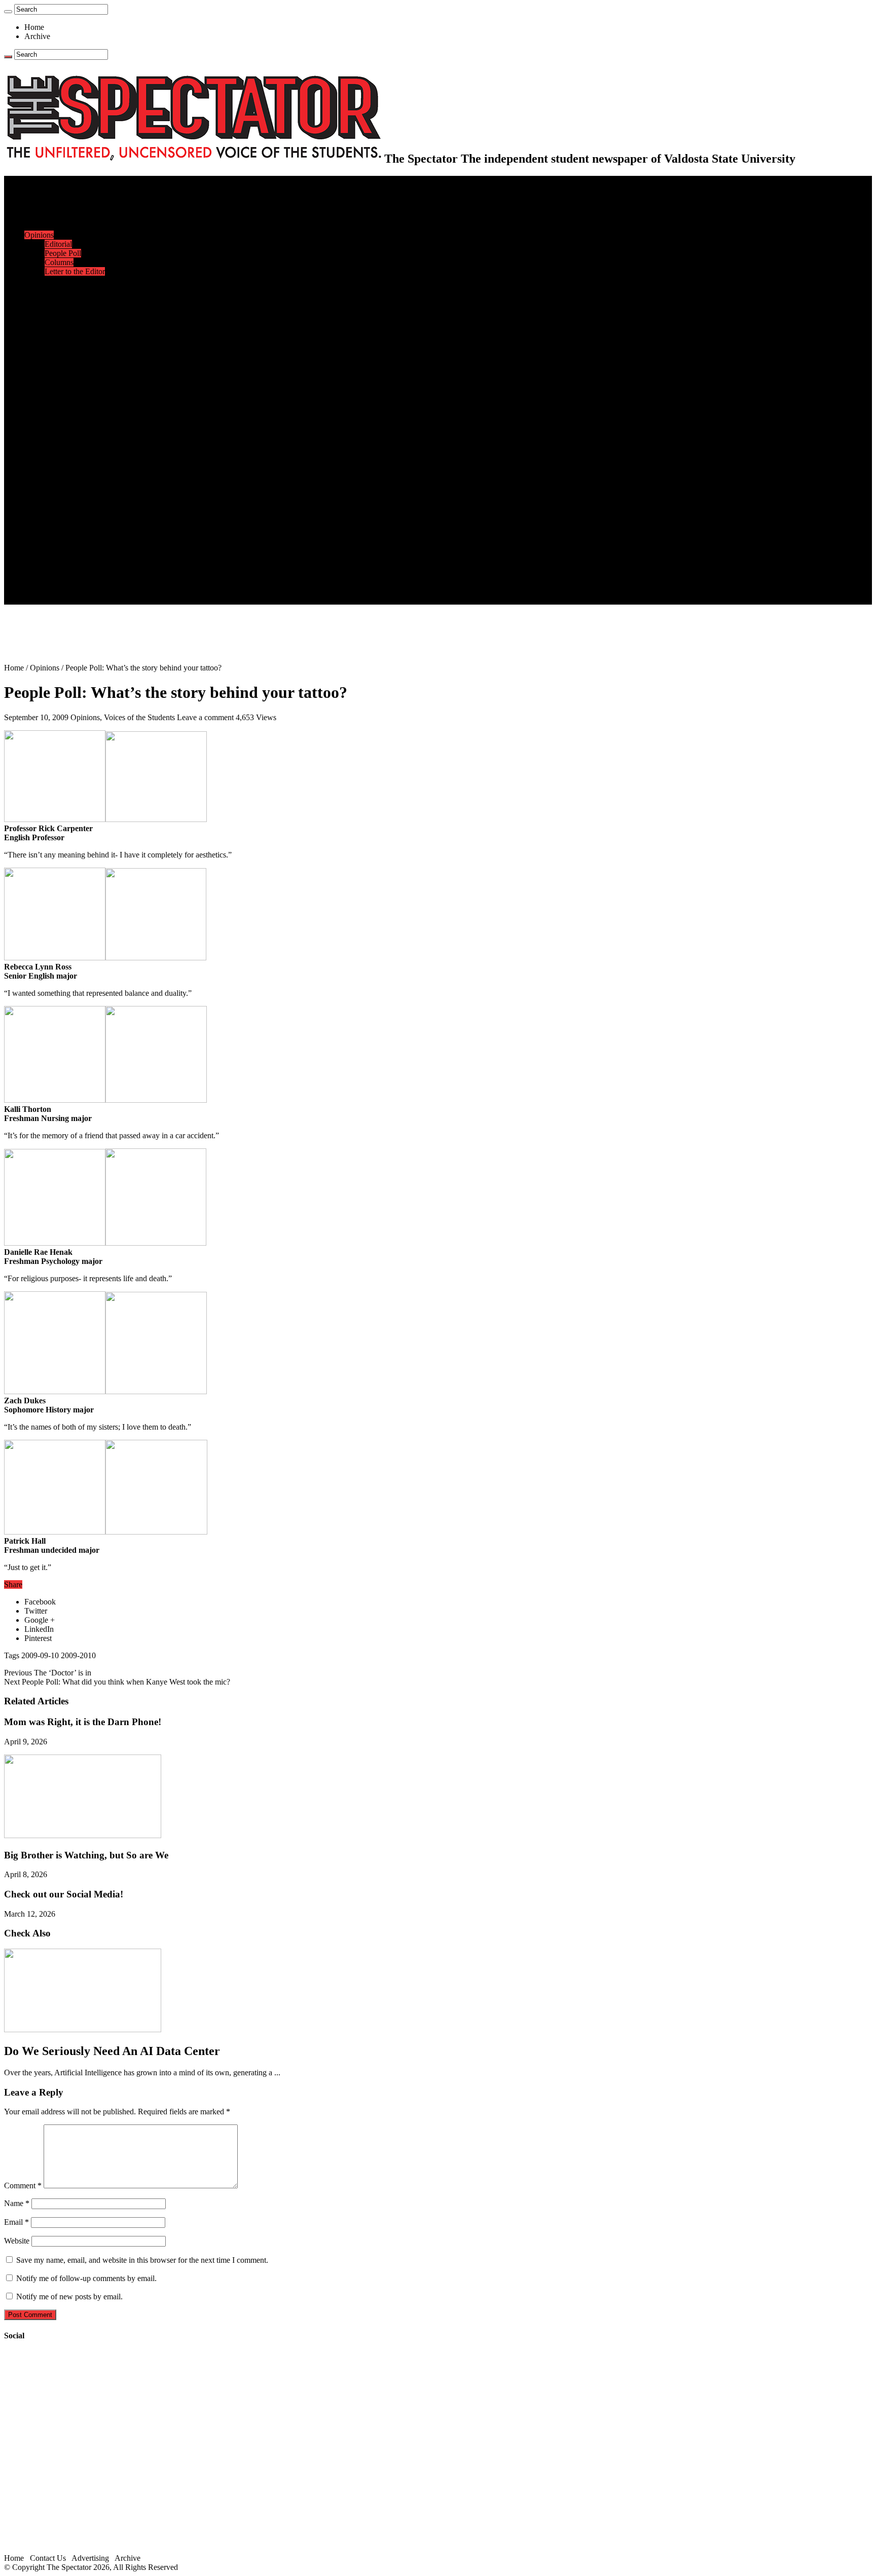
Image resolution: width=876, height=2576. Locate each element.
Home (34, 27)
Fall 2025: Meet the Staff (84, 572)
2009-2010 (78, 1655)
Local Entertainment (77, 481)
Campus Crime (69, 208)
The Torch (41, 536)
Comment (23, 2186)
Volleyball (61, 417)
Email (16, 2222)
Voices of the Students (139, 717)
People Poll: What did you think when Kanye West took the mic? (117, 1682)
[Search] (8, 12)
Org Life (59, 317)
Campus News (68, 299)
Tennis (55, 436)
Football (58, 363)
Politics (56, 217)
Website (17, 2241)
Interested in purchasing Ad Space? (101, 600)
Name (17, 2203)
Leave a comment (205, 717)
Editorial (58, 244)
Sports (34, 335)
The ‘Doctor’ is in (48, 1673)
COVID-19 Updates (77, 226)
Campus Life (45, 281)
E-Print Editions (50, 189)
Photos (35, 509)
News (34, 198)
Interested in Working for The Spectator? (110, 591)
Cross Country (68, 353)
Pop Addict (63, 472)
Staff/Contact (45, 554)
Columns (59, 262)
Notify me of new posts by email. (69, 2297)
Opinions (39, 235)
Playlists (58, 499)
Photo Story (64, 527)
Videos (56, 490)
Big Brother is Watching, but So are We (86, 1855)
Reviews (59, 463)
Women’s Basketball (77, 390)
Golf (52, 426)
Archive (37, 36)
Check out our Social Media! (64, 1894)
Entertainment (47, 445)
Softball (57, 399)
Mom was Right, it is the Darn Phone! (83, 1722)
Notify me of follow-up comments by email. (86, 2278)
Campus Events (70, 290)
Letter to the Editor (75, 271)
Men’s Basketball (72, 381)
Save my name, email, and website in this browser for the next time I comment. (142, 2260)
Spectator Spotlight (75, 326)
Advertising (90, 2558)
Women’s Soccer (71, 408)
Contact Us (63, 563)
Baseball (58, 372)
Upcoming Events (53, 545)
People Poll (63, 253)
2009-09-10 (40, 1655)
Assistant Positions (75, 582)
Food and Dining (72, 308)
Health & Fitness (71, 344)
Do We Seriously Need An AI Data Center (112, 2051)
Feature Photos (68, 518)
